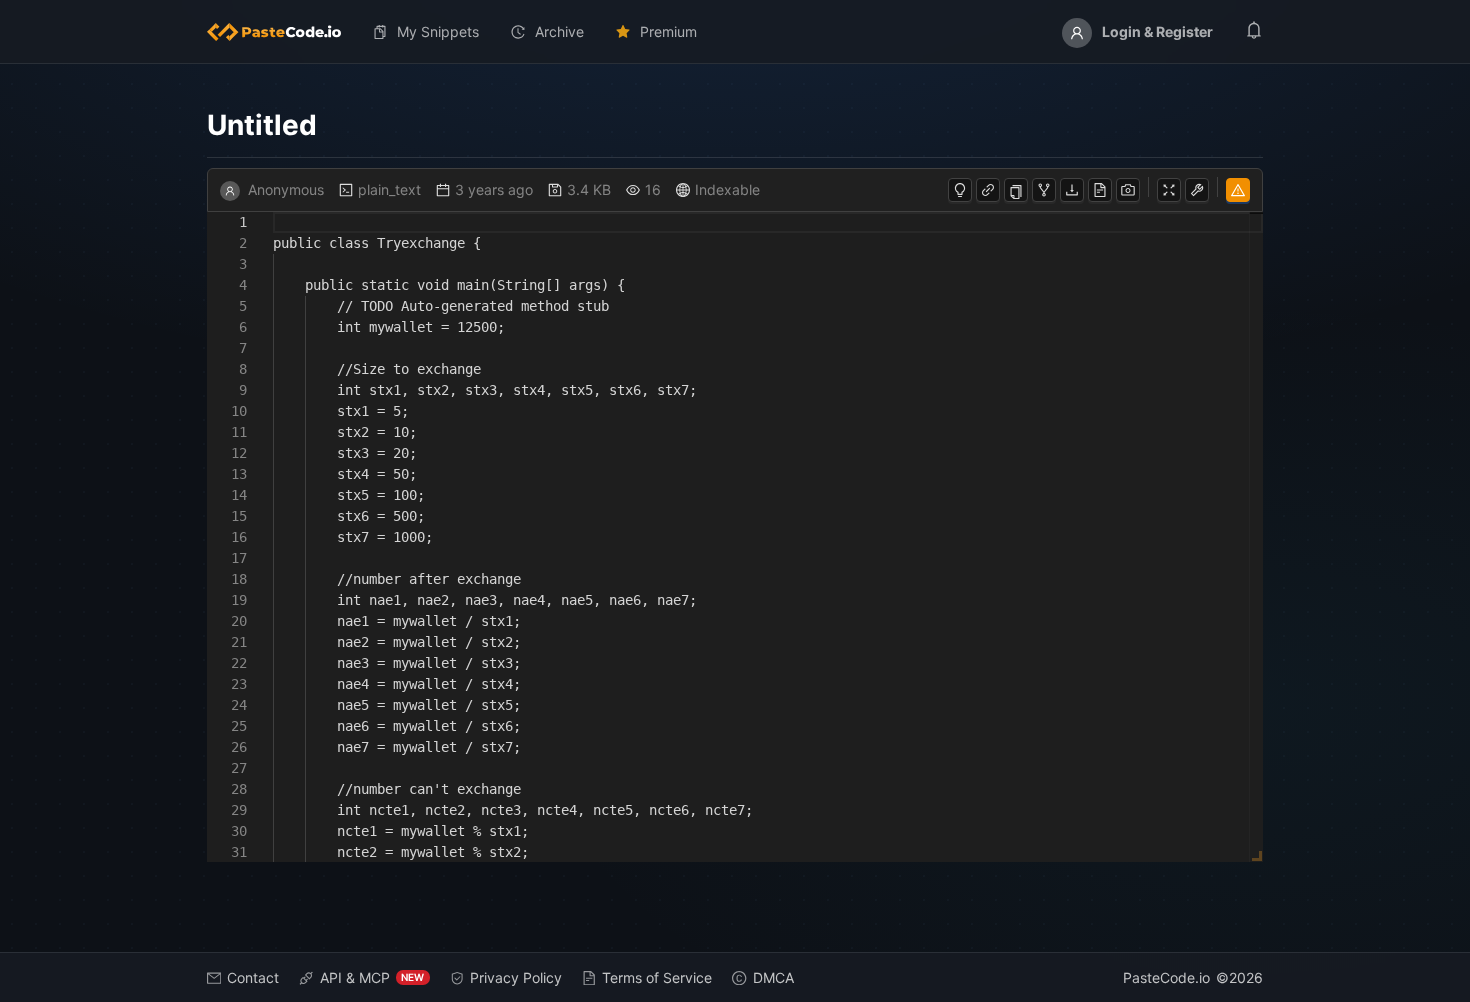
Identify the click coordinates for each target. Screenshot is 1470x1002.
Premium (668, 31)
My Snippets (438, 31)
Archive (559, 31)
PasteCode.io (1166, 977)
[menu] (735, 32)
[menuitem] (282, 32)
